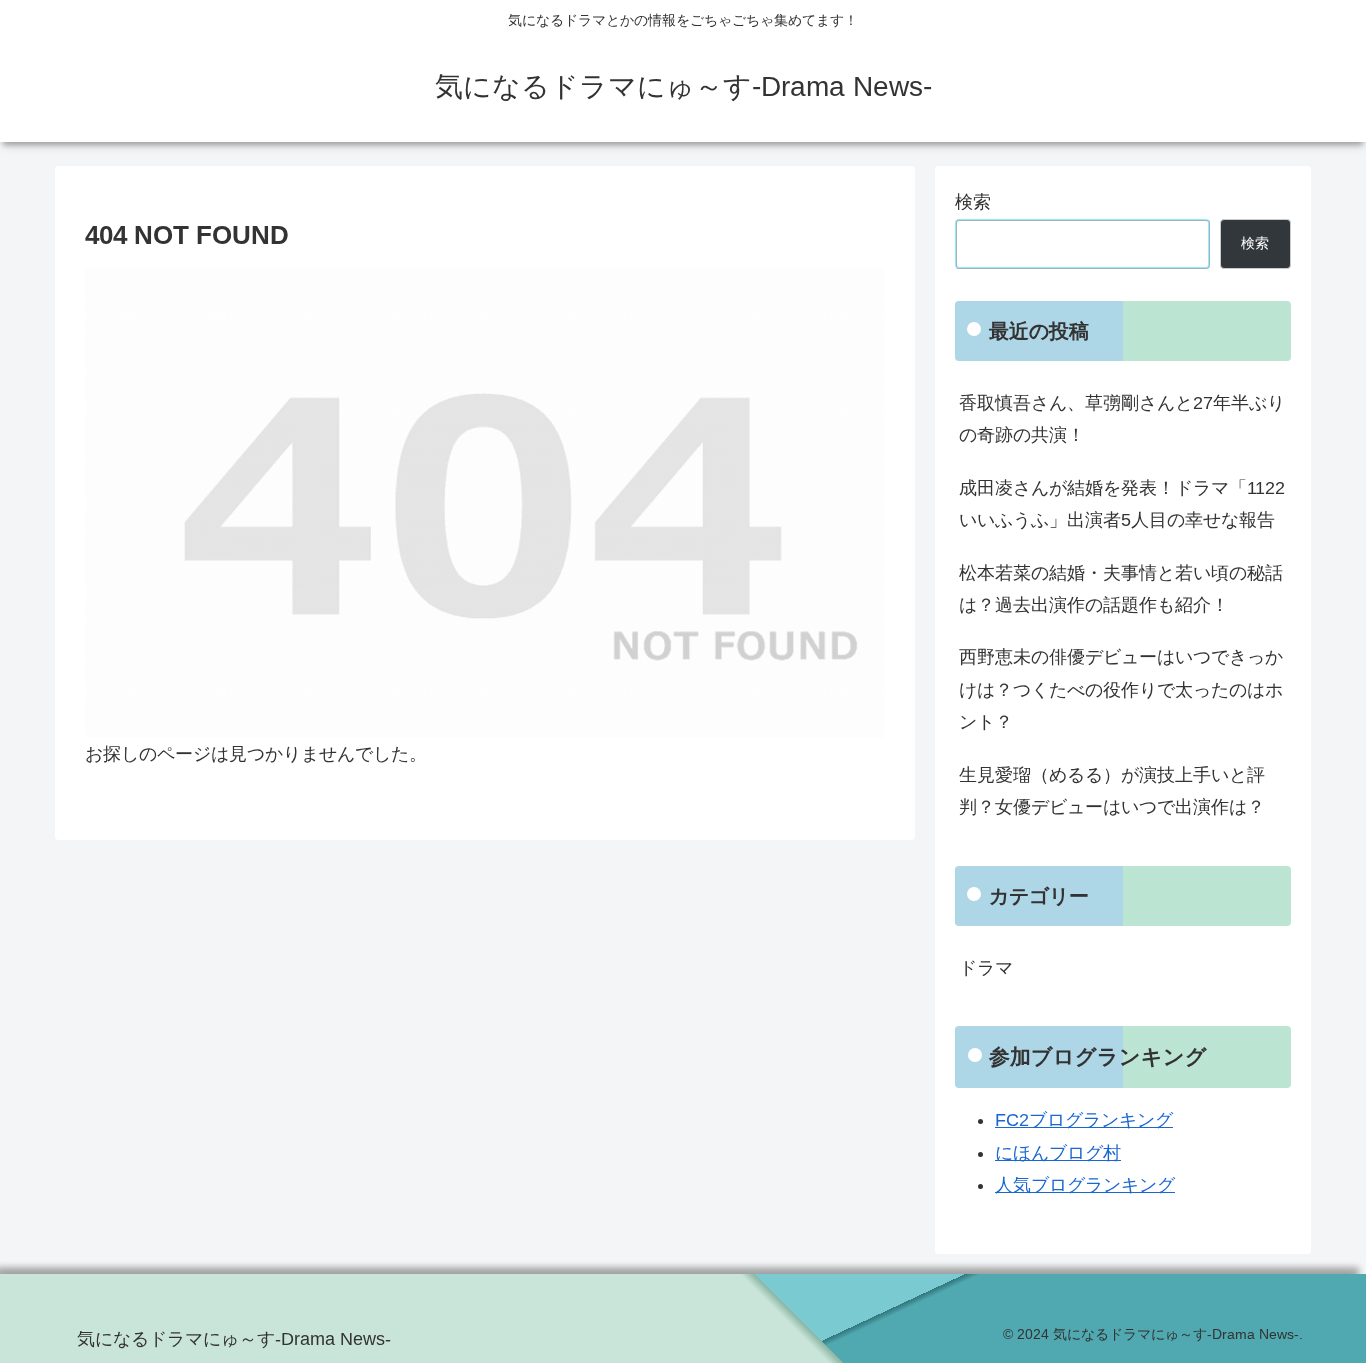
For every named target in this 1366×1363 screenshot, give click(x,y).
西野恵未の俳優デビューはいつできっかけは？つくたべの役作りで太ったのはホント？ (1121, 689)
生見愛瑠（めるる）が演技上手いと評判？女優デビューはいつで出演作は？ (1112, 791)
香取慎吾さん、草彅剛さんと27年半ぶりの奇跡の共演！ (1122, 419)
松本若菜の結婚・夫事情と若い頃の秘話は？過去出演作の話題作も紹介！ (1121, 589)
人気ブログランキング (1085, 1185)
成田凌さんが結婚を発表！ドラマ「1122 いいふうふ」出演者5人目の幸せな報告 (1122, 504)
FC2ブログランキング (1084, 1120)
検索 (973, 202)
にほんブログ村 (1058, 1153)
